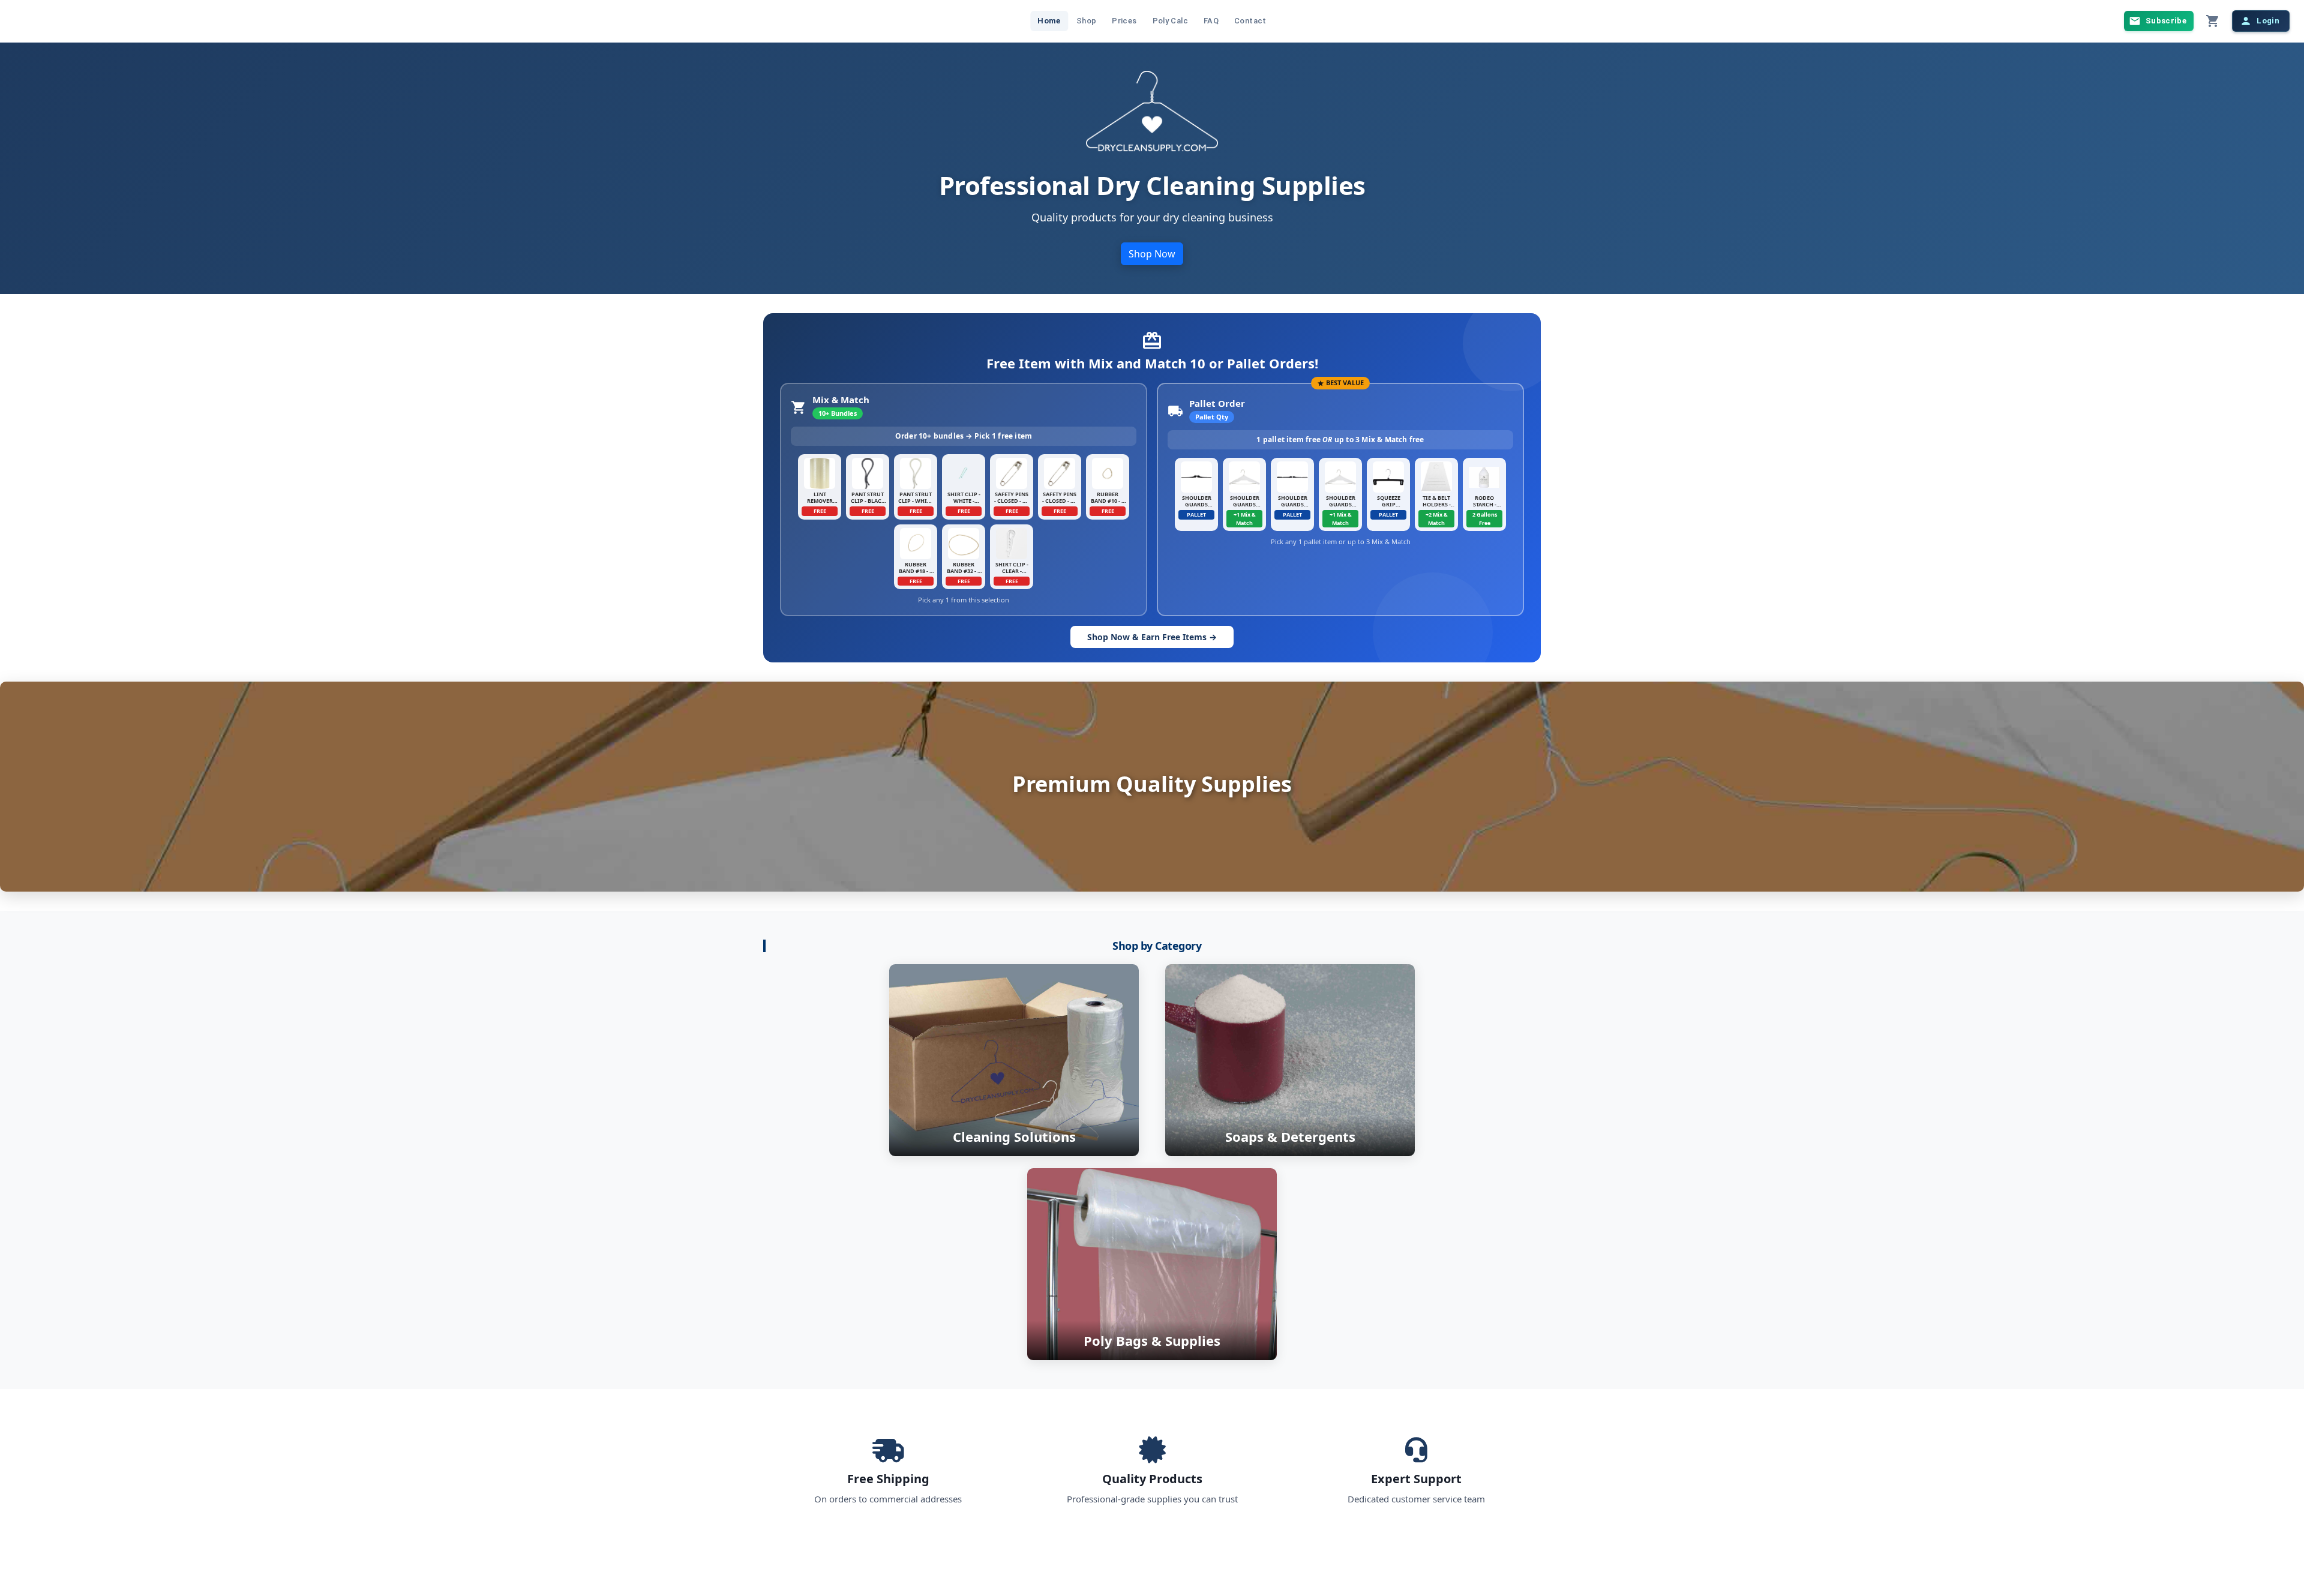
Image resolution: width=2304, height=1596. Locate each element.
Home (1049, 21)
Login (2268, 21)
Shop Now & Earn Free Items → (1152, 637)
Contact (1250, 21)
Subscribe (2166, 21)
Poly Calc (1170, 21)
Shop (1087, 21)
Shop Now (1152, 254)
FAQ (1211, 21)
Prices (1124, 21)
